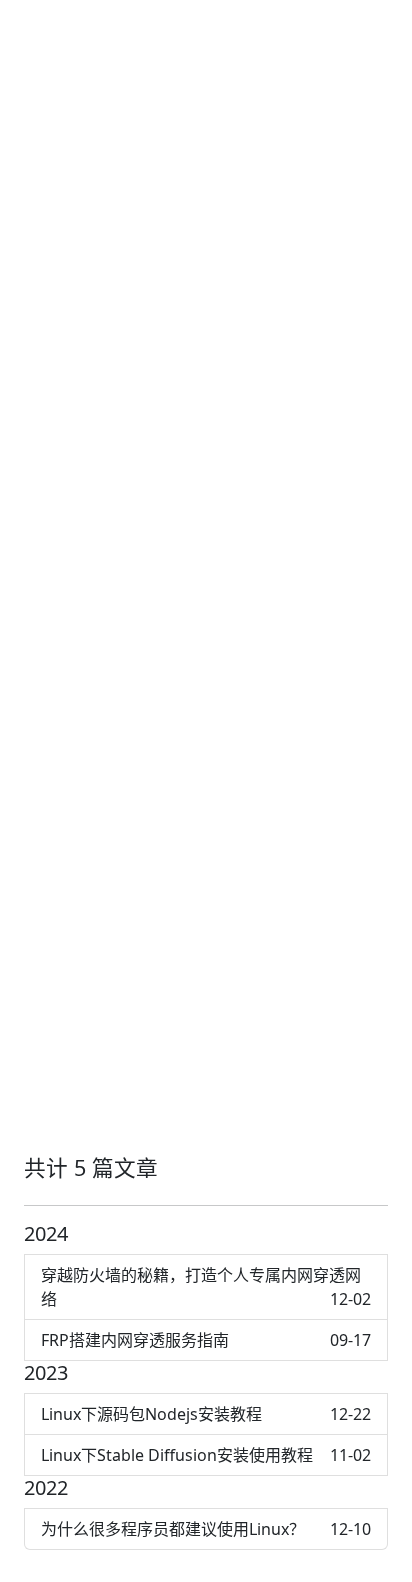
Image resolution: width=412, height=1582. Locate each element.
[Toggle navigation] (387, 28)
